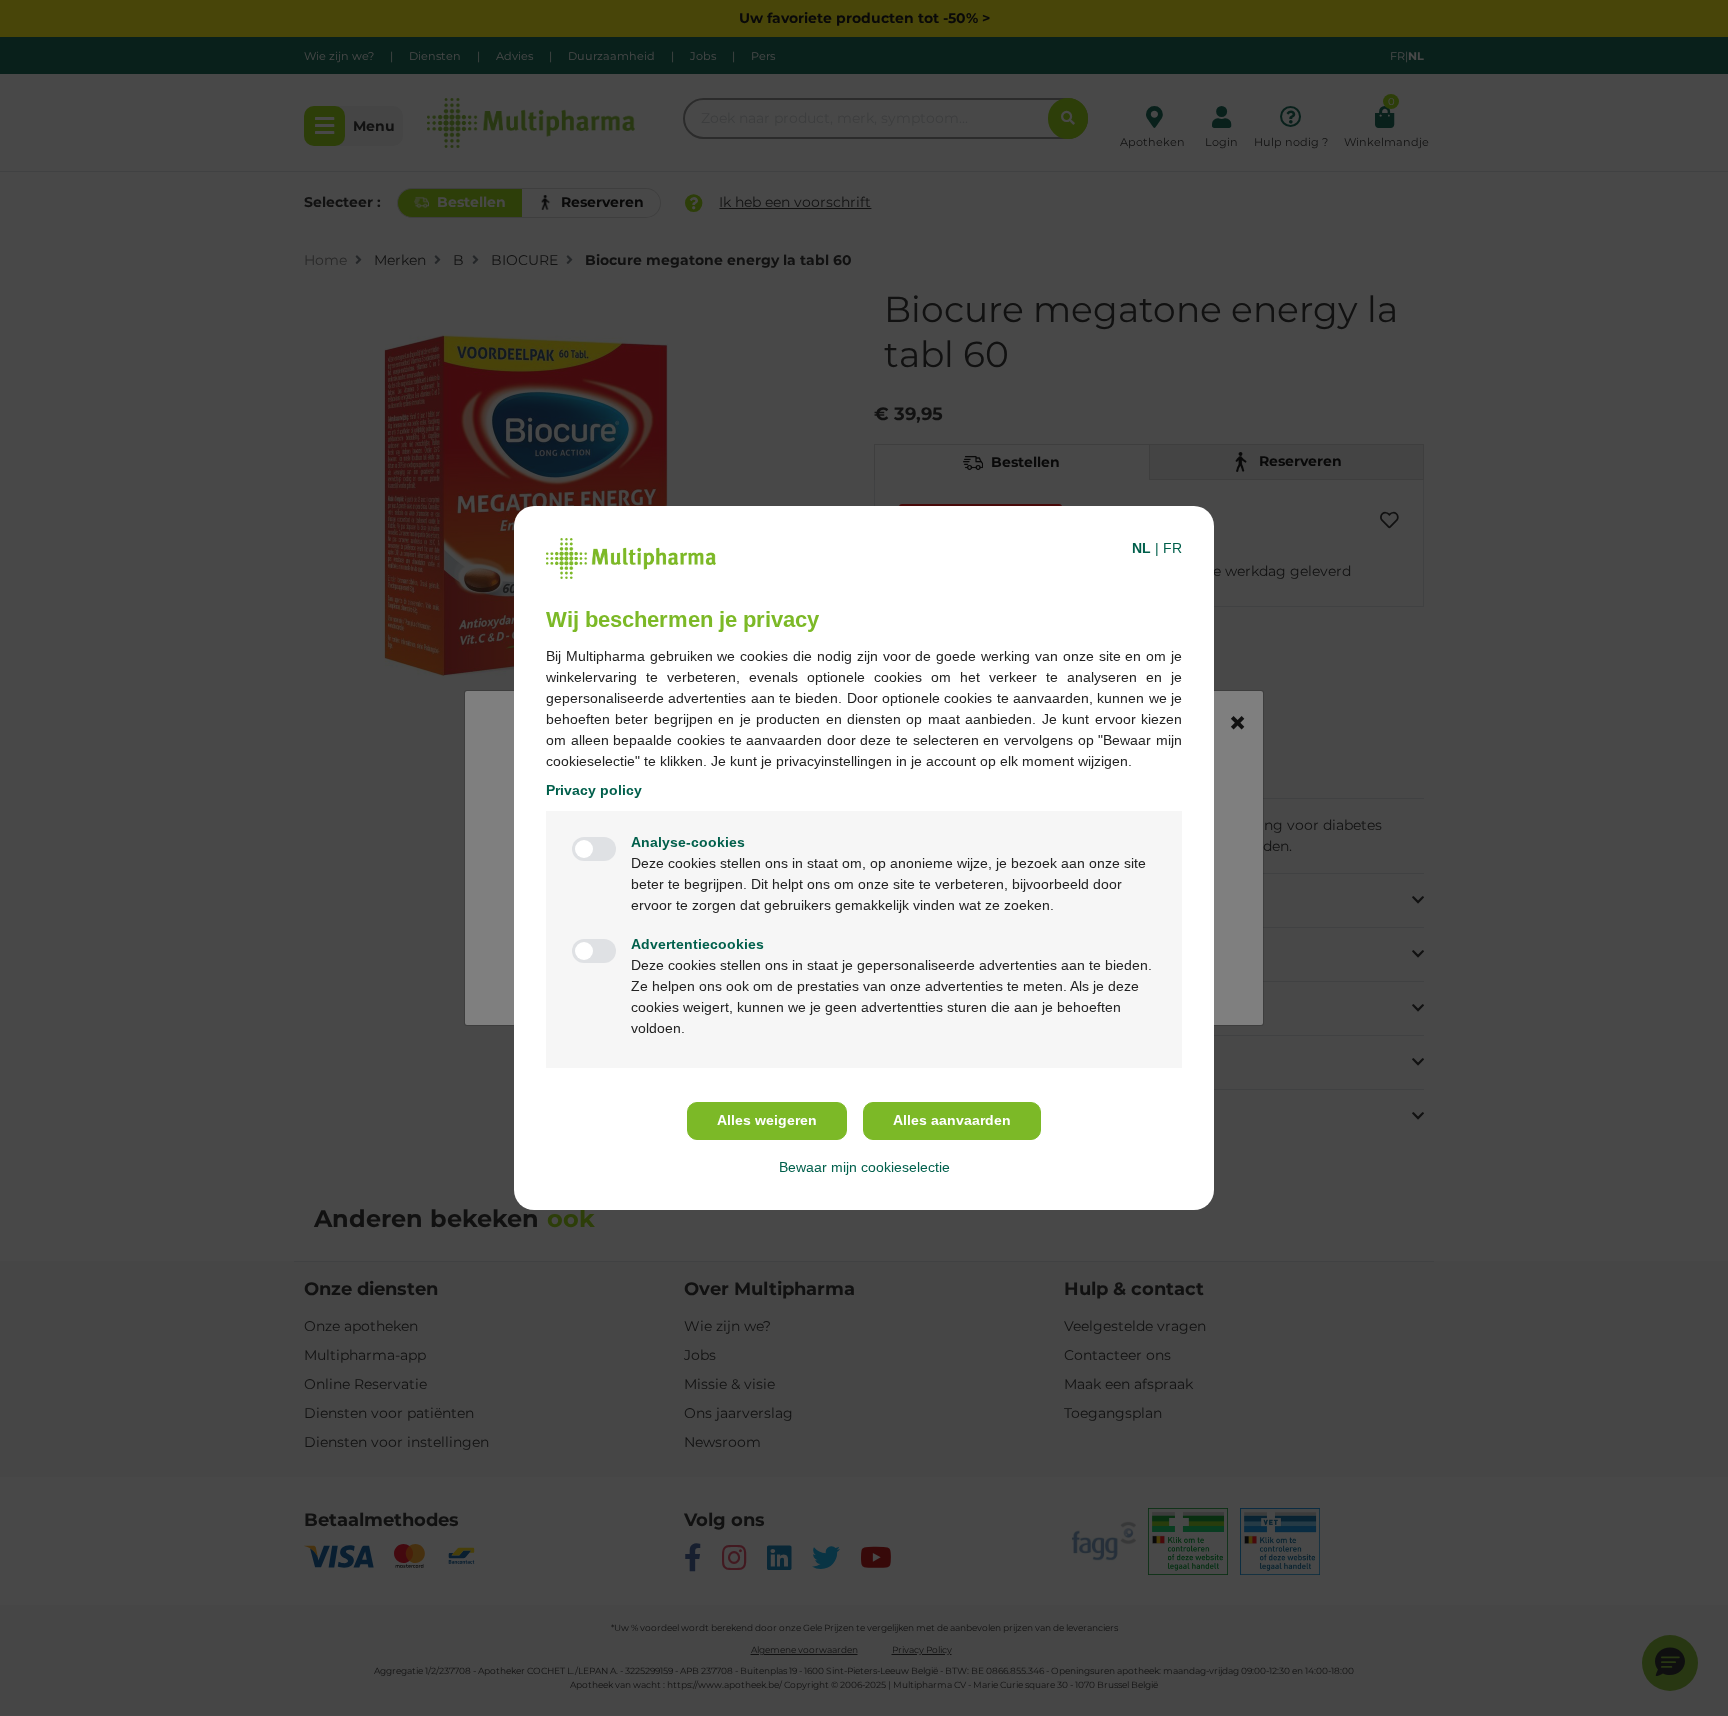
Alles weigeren (767, 1120)
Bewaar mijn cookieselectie (864, 1167)
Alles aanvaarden (952, 1120)
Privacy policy (594, 790)
